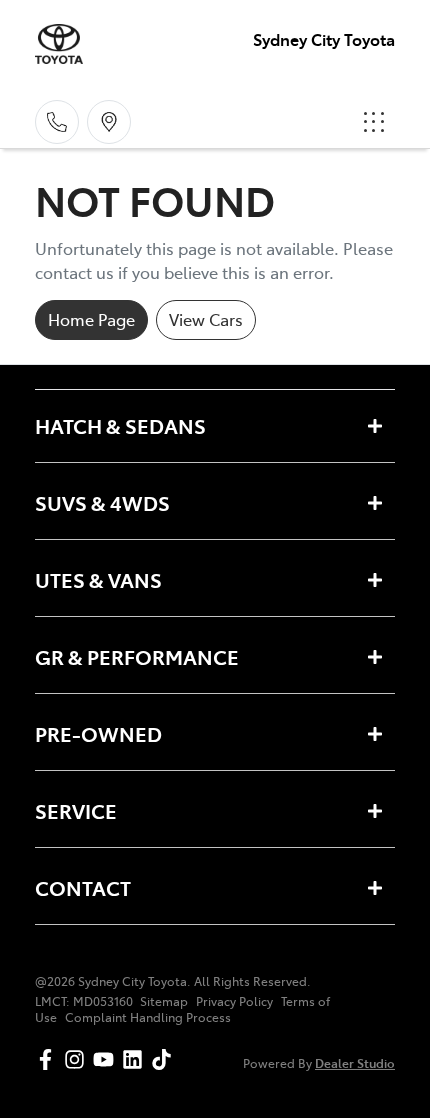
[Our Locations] (109, 122)
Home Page (91, 319)
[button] (374, 122)
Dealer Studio (355, 1062)
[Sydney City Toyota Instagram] (78, 1059)
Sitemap (164, 1001)
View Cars (206, 319)
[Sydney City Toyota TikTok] (165, 1059)
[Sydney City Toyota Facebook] (49, 1059)
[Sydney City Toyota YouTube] (107, 1059)
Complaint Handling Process (148, 1017)
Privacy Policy (234, 1001)
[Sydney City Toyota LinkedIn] (136, 1059)
